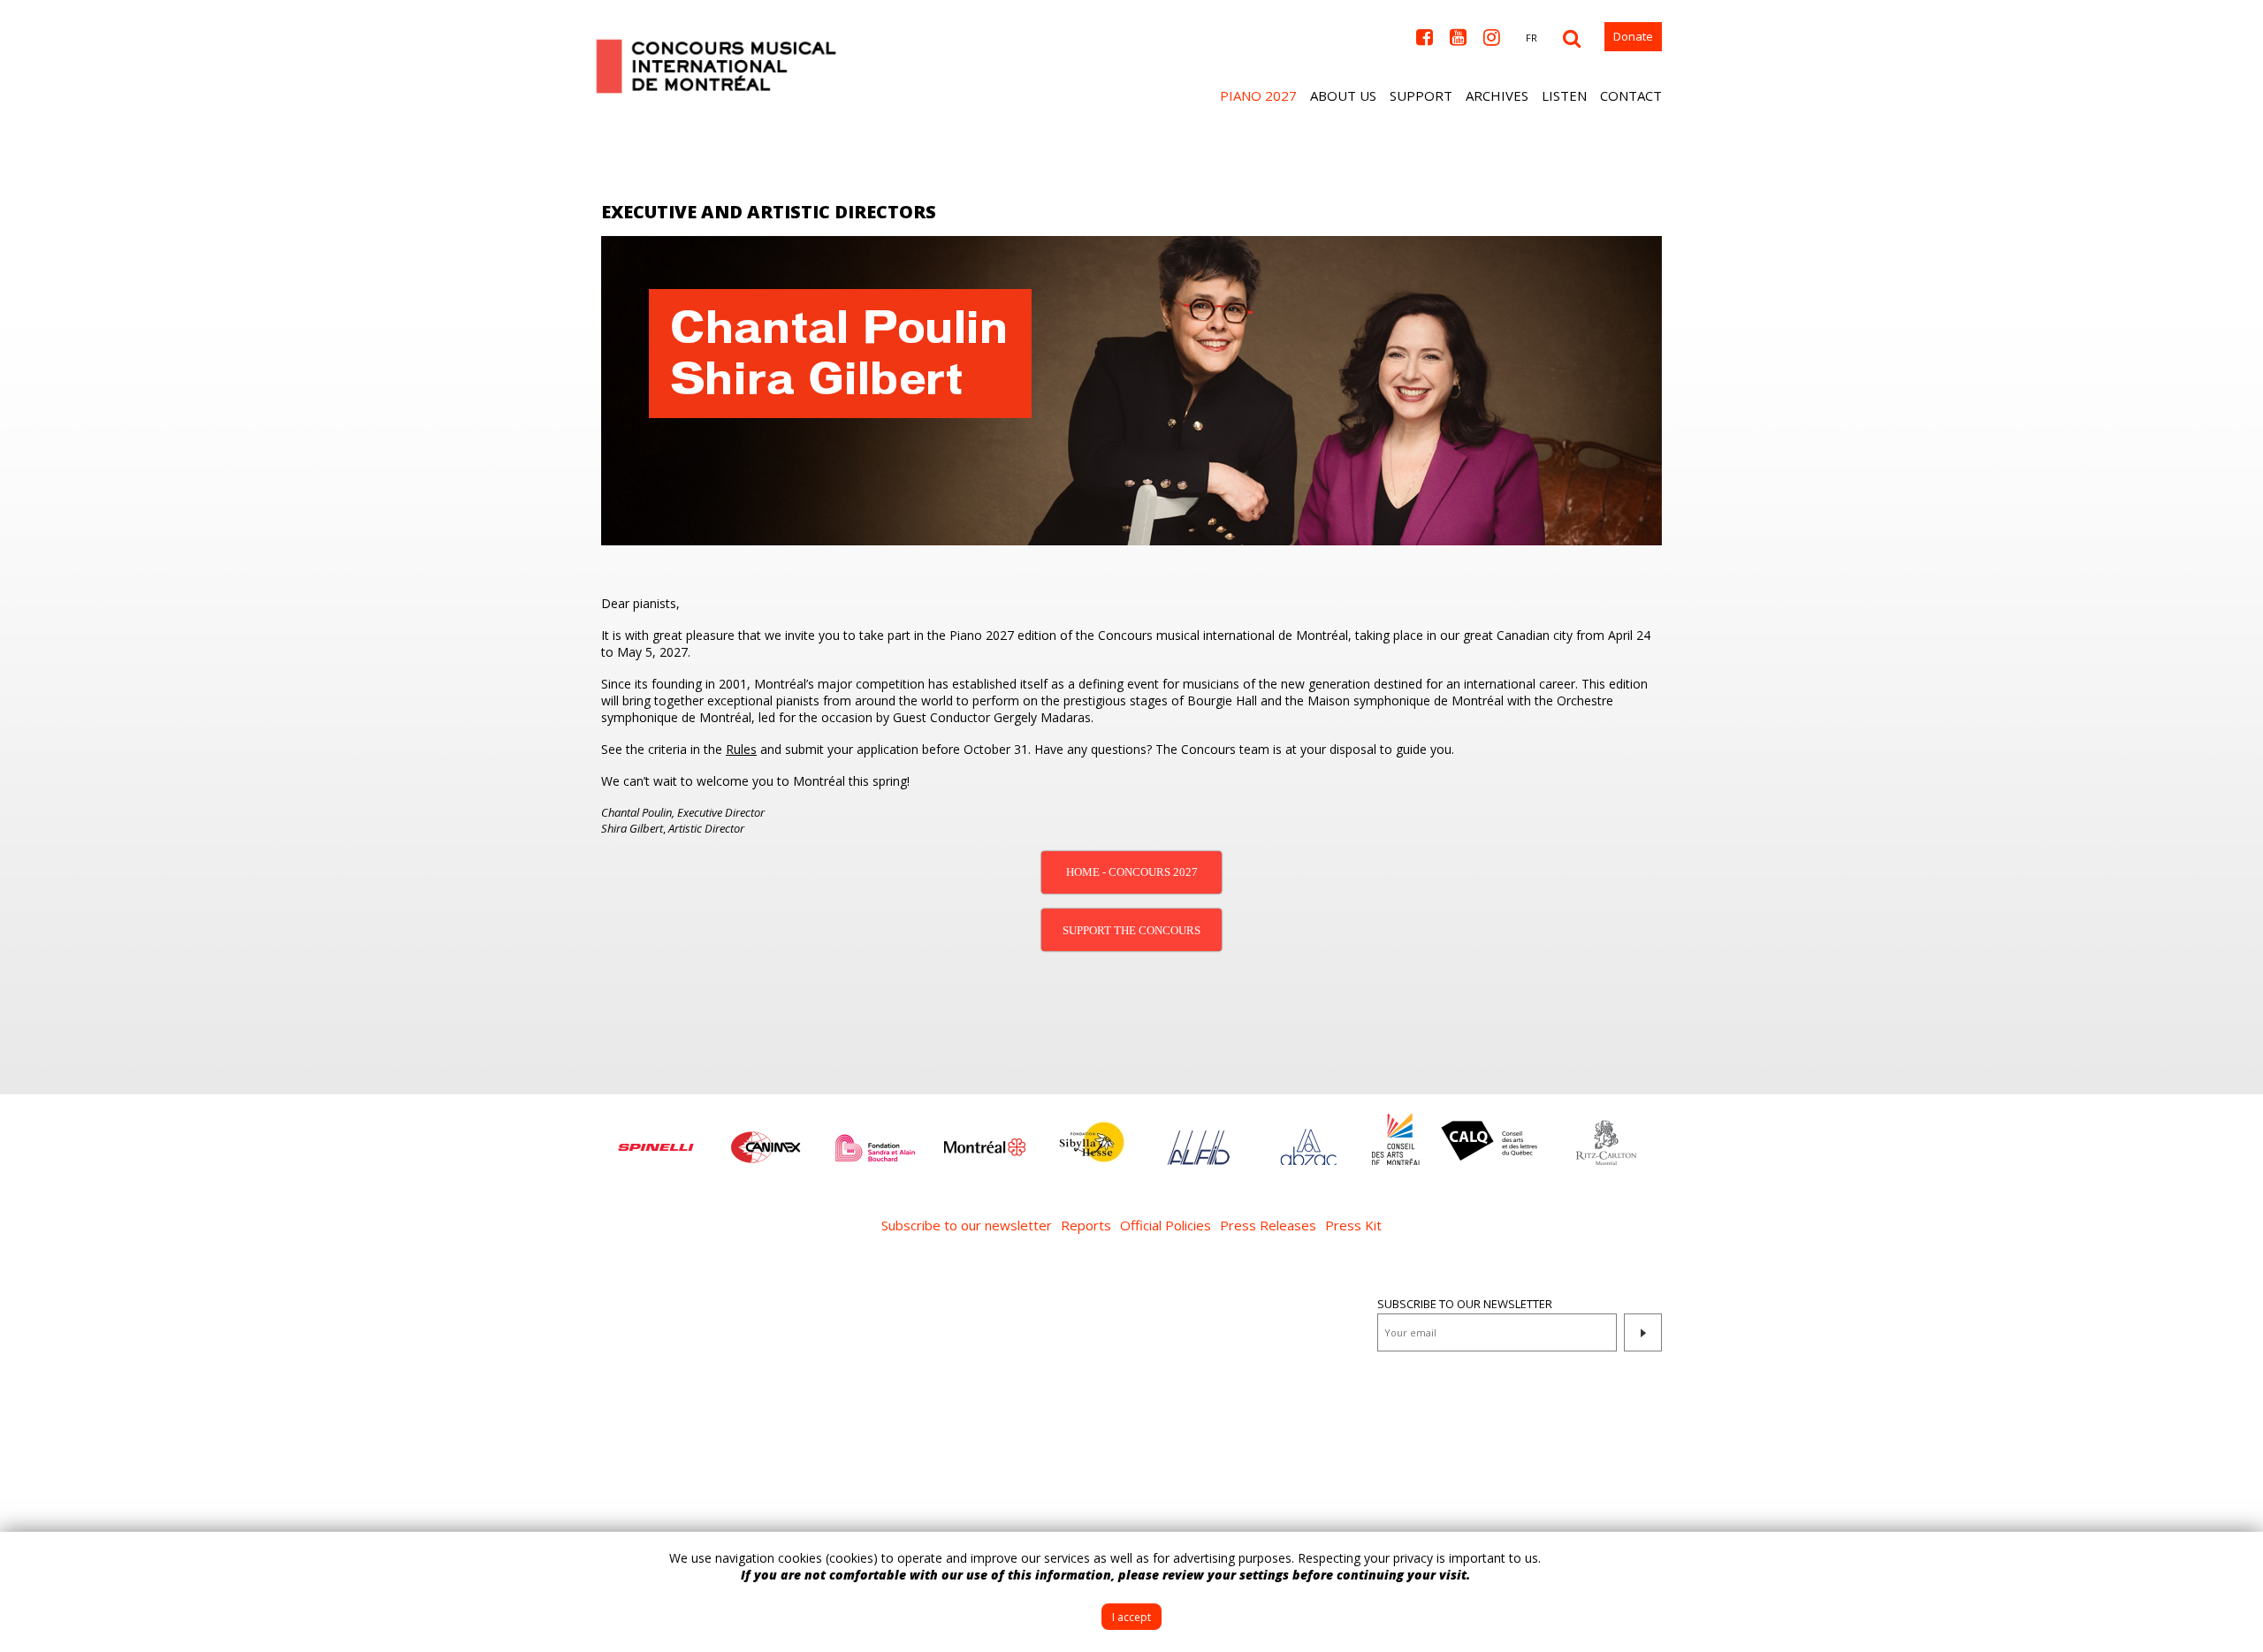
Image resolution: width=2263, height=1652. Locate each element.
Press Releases (1268, 1225)
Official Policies (1166, 1225)
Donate (1633, 36)
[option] (656, 1138)
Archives (1497, 95)
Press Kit (1353, 1225)
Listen (1564, 95)
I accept (1131, 1617)
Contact (1631, 95)
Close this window (2236, 1558)
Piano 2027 (1258, 95)
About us (1343, 95)
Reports (1086, 1225)
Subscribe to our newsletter (967, 1225)
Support (1421, 95)
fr (1532, 38)
